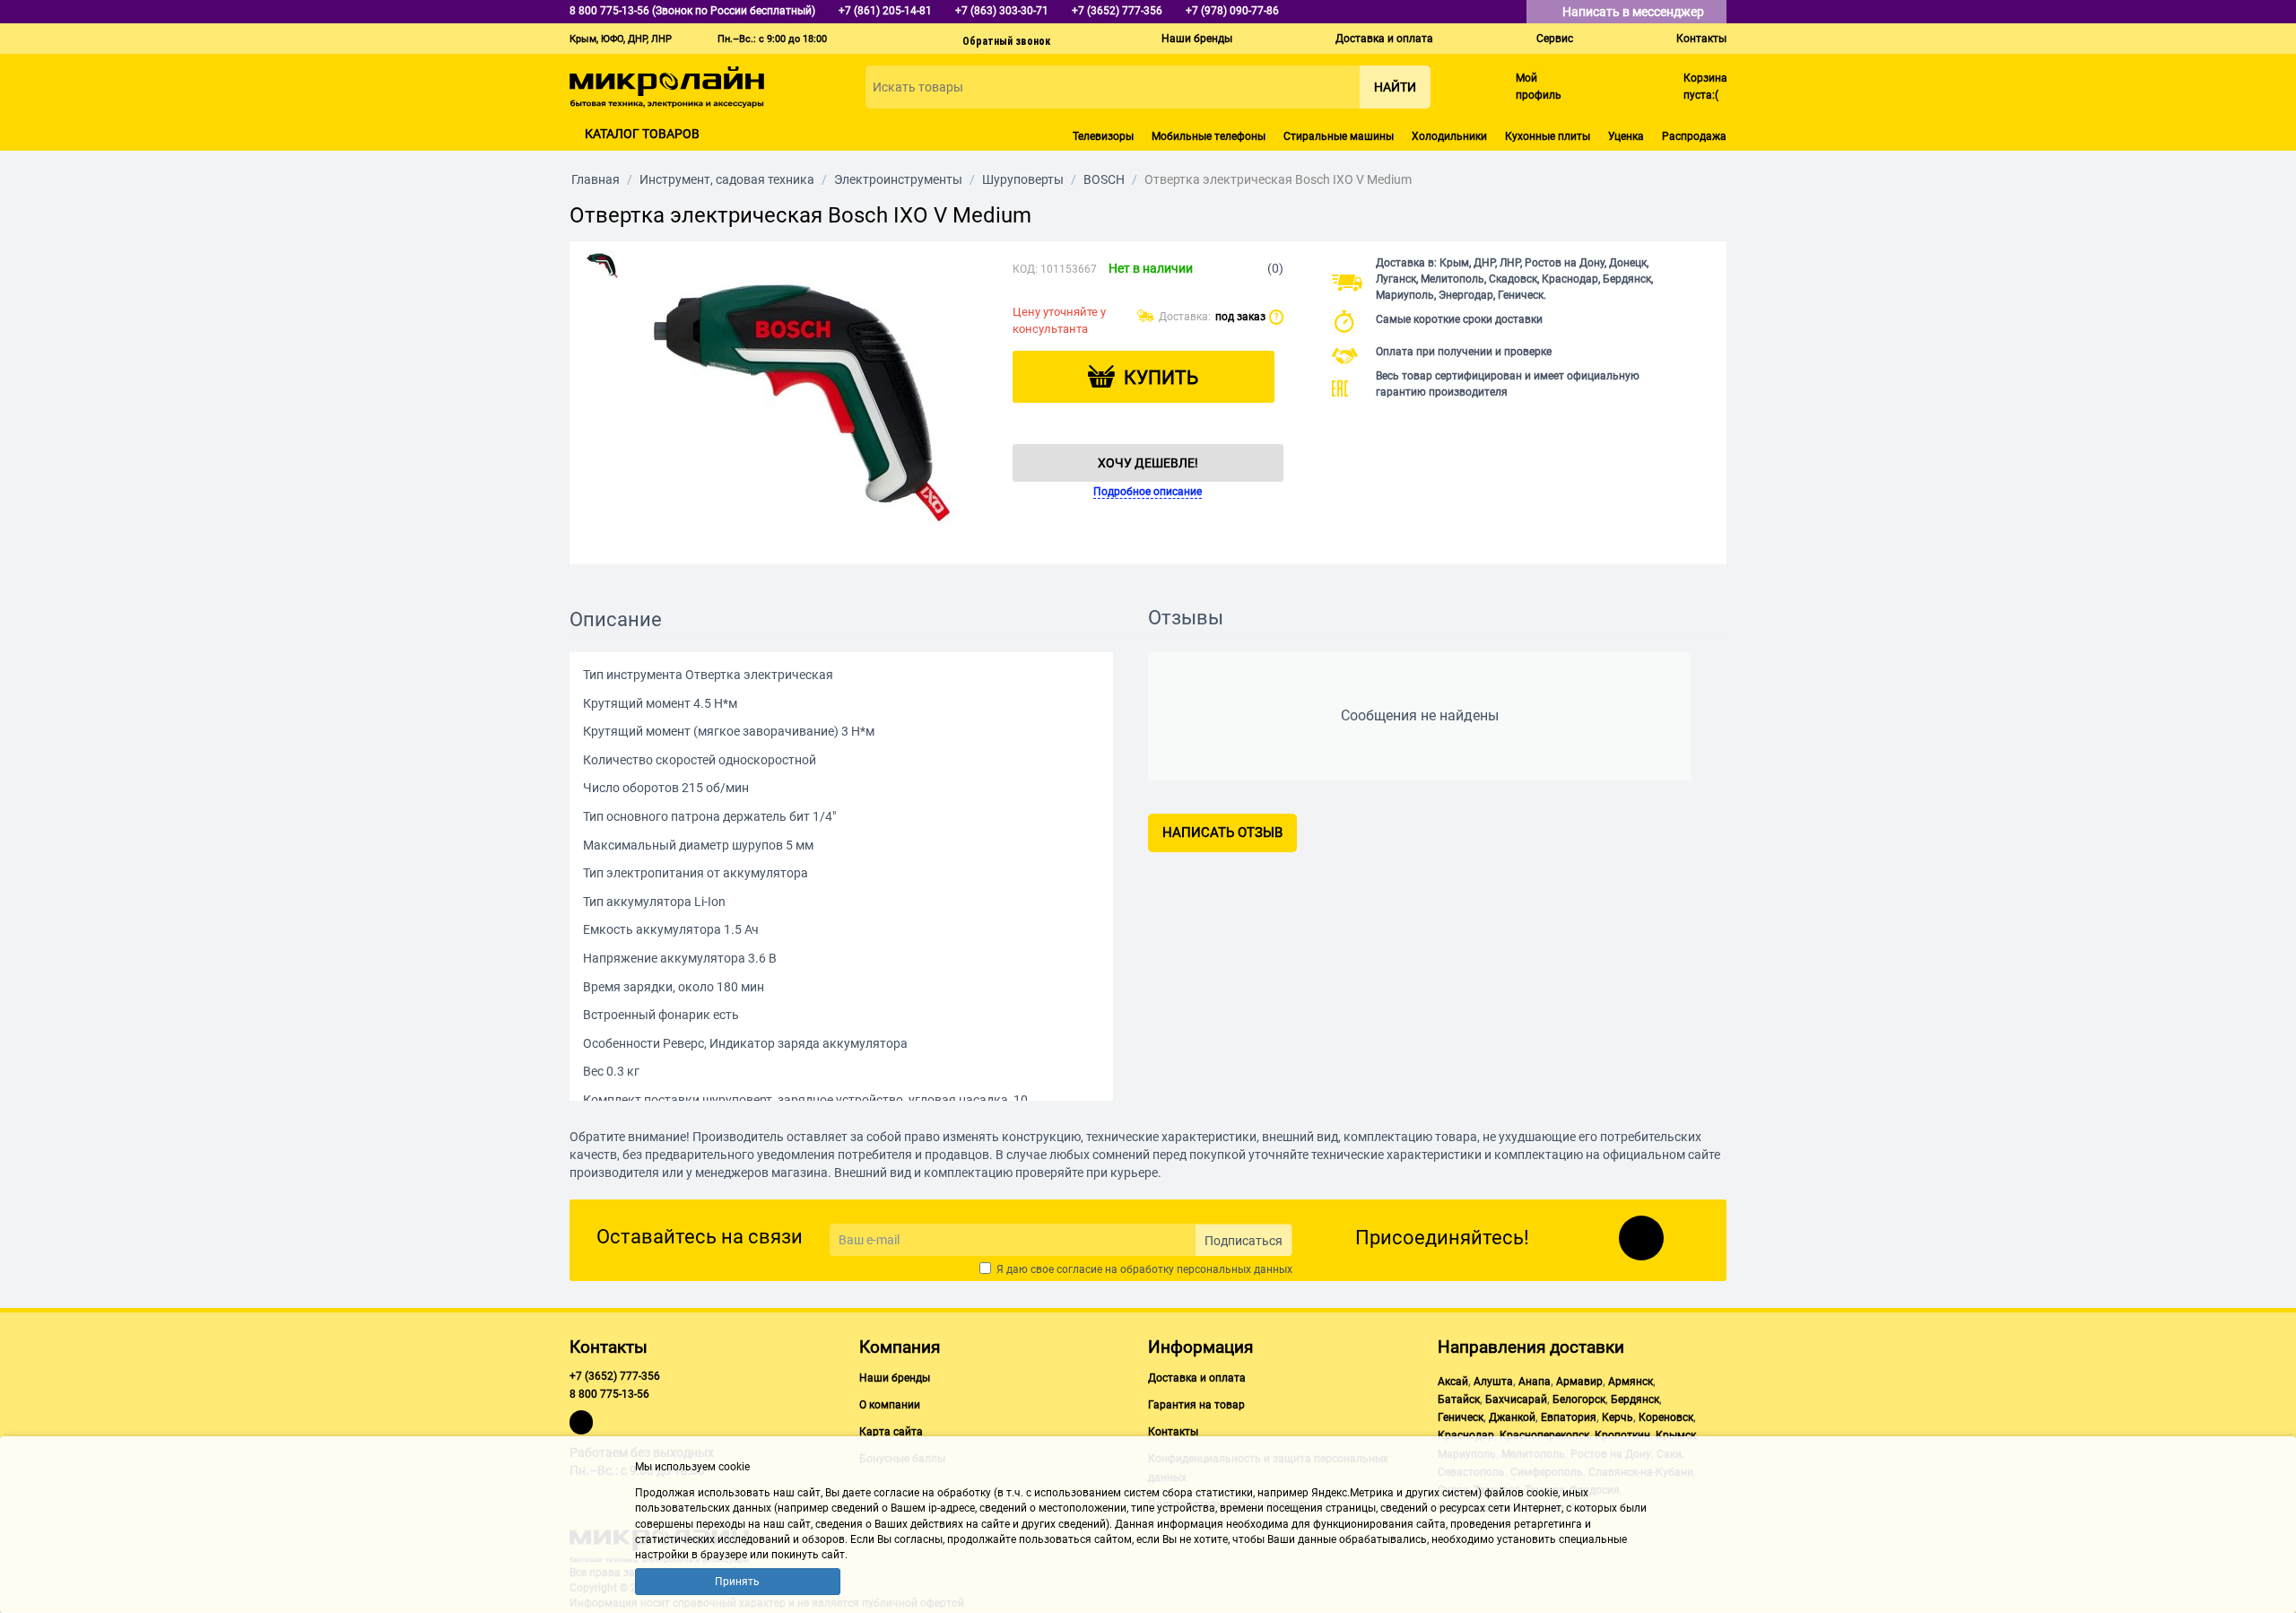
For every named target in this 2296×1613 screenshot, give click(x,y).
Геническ (1461, 1417)
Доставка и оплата (1384, 39)
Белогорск (1579, 1399)
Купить (1161, 378)
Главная (596, 179)
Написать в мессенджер (1635, 12)
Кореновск (1666, 1417)
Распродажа (1694, 136)
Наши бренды (1197, 39)
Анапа (1535, 1382)
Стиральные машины (1339, 136)
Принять (737, 1582)
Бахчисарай (1516, 1399)
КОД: (1025, 269)
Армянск (1631, 1382)
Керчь (1618, 1417)
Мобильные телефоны (1209, 136)
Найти (1395, 87)
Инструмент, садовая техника (727, 179)
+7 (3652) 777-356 (615, 1376)
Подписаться (1244, 1241)
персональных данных (1235, 1269)
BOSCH (1104, 179)
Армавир (1579, 1382)
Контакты (1701, 39)
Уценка (1626, 136)
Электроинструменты (898, 179)
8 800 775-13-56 (609, 1394)
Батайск (1459, 1399)
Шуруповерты (1023, 179)
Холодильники (1449, 136)
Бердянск (1635, 1399)
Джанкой (1512, 1417)
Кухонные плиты (1548, 136)
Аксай (1453, 1382)
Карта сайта (891, 1432)
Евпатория (1569, 1417)
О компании (890, 1405)
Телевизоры (1103, 136)
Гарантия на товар (1196, 1405)
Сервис (1555, 39)
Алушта (1493, 1382)
